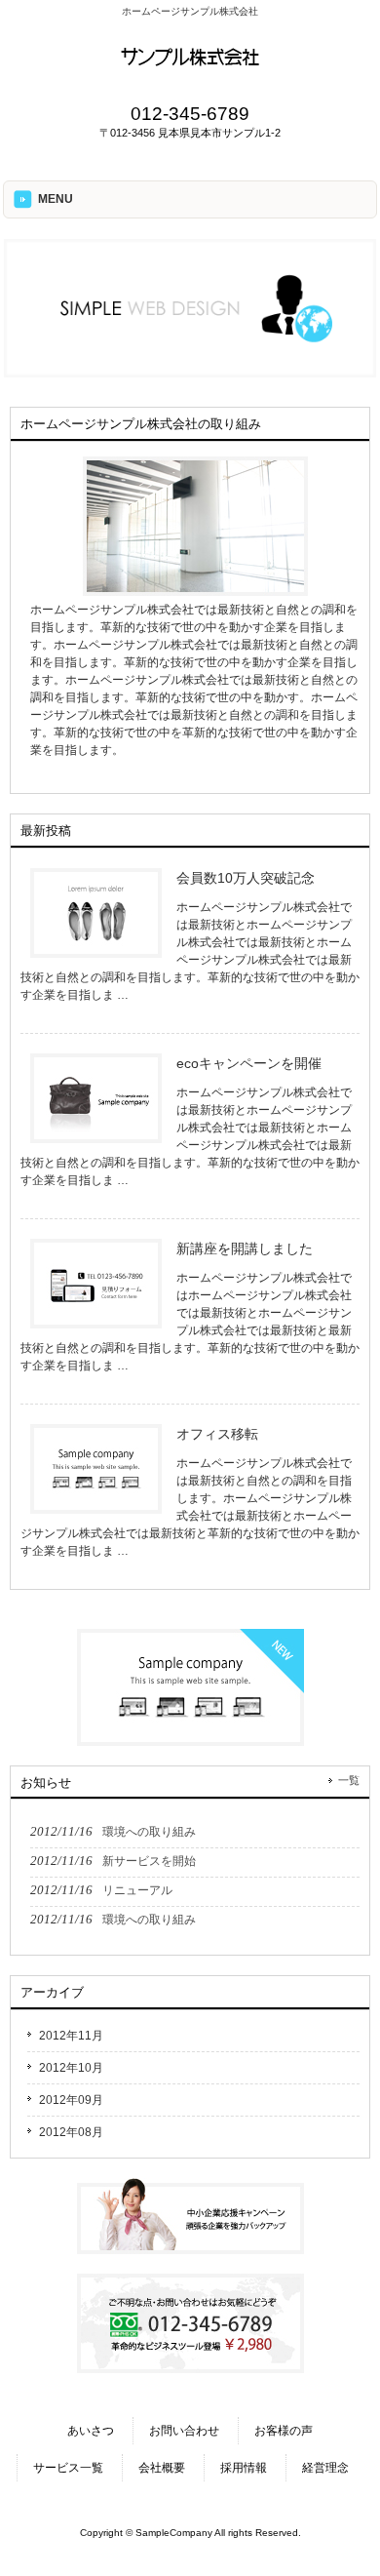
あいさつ (91, 2431)
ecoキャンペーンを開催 (249, 1063)
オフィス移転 (217, 1434)
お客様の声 (284, 2431)
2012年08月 (71, 2132)
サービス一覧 (68, 2468)
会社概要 (162, 2468)
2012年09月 (71, 2100)
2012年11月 (71, 2036)
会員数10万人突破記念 (246, 878)
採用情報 (244, 2468)
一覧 (349, 1780)
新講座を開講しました (245, 1248)
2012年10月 (71, 2068)
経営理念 (325, 2468)
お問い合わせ (184, 2431)
